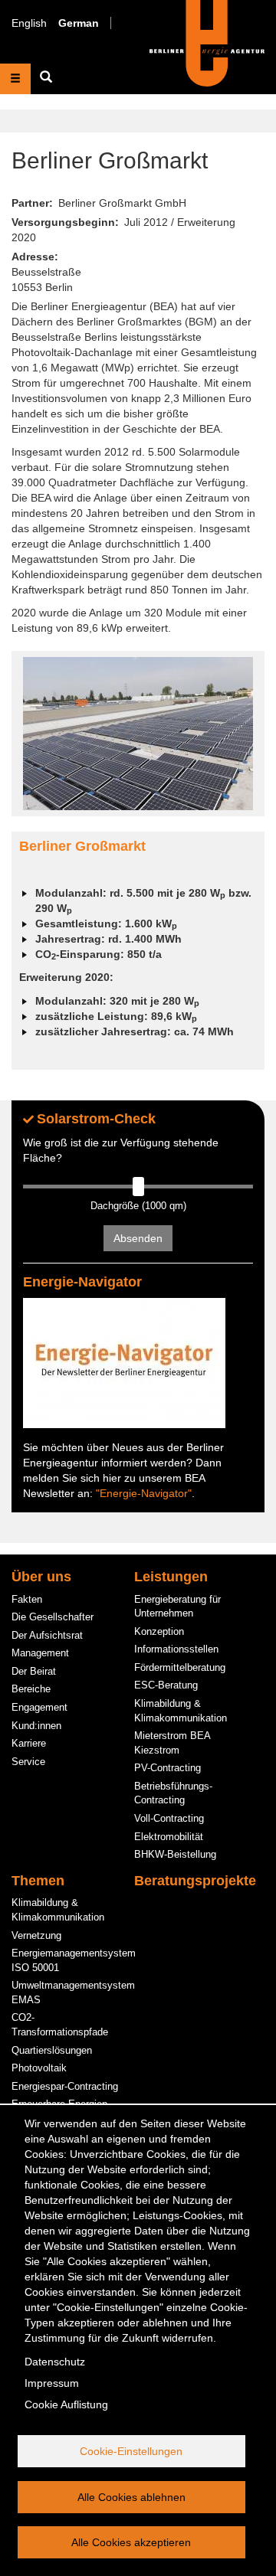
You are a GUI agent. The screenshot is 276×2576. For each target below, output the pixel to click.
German (79, 23)
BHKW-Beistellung (175, 1854)
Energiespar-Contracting (65, 2086)
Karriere (29, 1743)
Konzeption (159, 1631)
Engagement (39, 1707)
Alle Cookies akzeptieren (131, 2542)
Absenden (138, 1238)
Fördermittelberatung (180, 1667)
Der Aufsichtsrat (47, 1635)
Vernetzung (36, 1935)
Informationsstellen (176, 1649)
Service (28, 1762)
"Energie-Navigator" (144, 1493)
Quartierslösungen (52, 2050)
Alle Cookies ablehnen (131, 2497)
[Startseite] (207, 42)
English (29, 23)
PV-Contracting (168, 1768)
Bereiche (31, 1689)
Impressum (52, 2383)
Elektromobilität (169, 1837)
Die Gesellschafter (53, 1617)
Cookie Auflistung (66, 2404)
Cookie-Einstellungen (131, 2451)
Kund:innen (36, 1726)
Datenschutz (55, 2362)
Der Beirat (34, 1671)
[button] (138, 734)
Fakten (27, 1599)
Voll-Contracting (169, 1818)
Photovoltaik (39, 2068)
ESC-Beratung (166, 1685)
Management (40, 1653)
